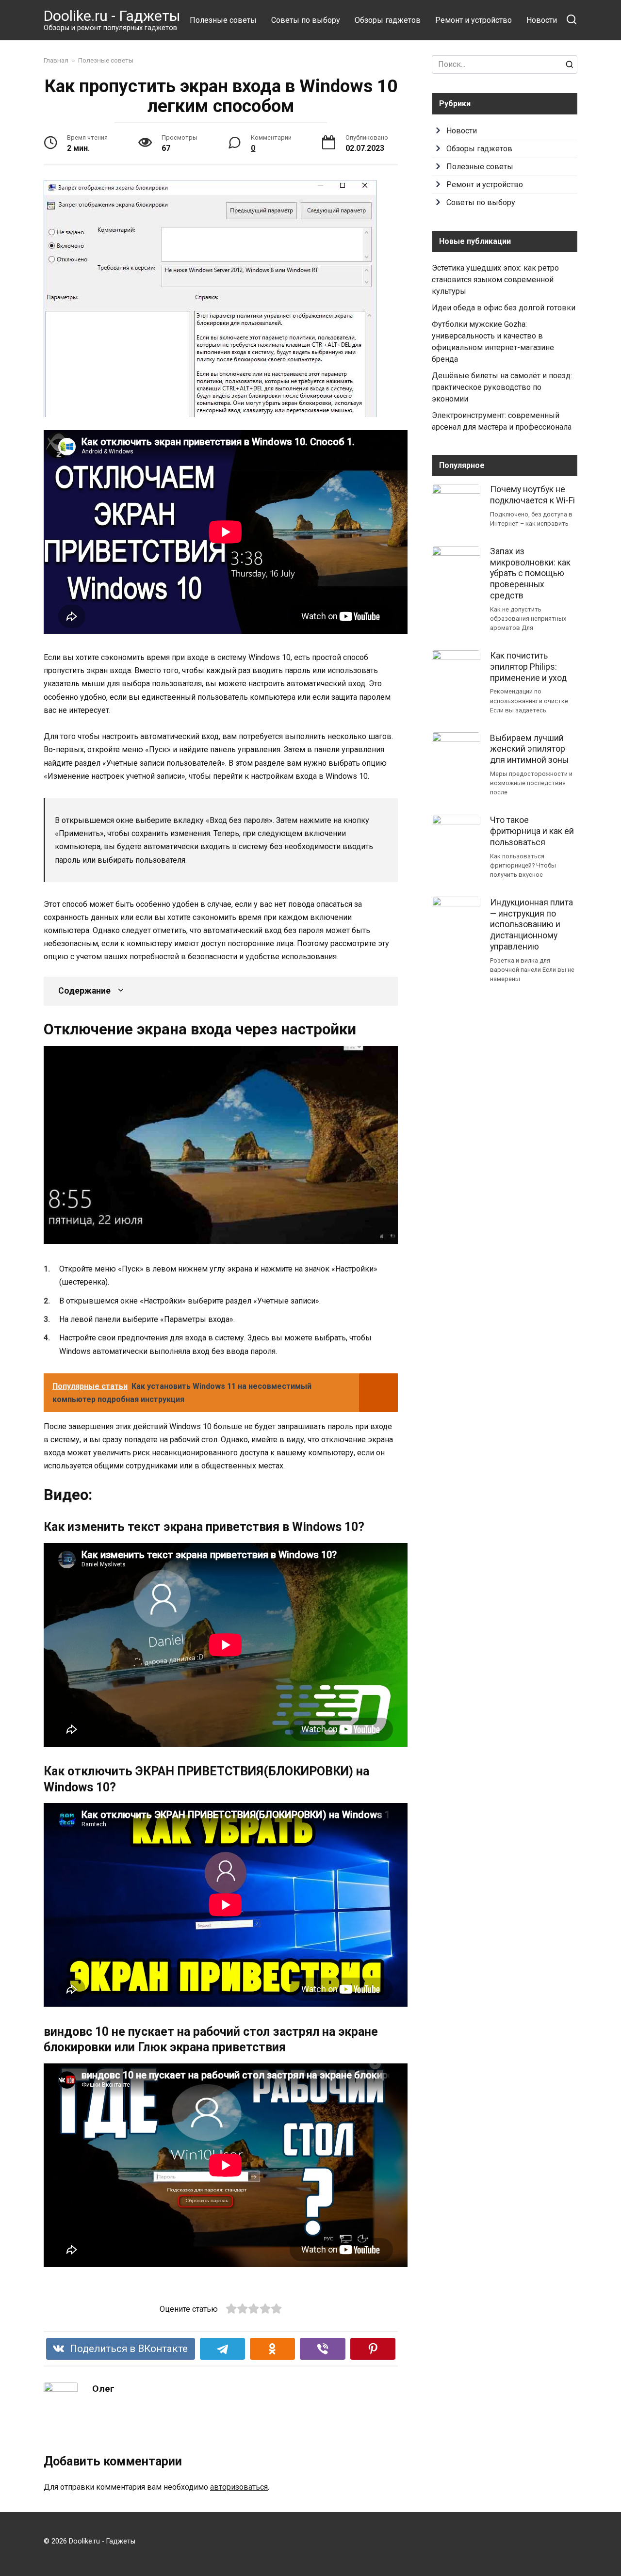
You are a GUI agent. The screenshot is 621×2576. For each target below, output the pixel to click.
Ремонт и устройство (474, 20)
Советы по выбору (306, 20)
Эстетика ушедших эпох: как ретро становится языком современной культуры (495, 280)
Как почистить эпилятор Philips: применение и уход (528, 667)
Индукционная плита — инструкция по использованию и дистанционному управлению (531, 924)
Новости (542, 20)
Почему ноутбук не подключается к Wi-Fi (532, 495)
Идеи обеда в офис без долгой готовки (504, 308)
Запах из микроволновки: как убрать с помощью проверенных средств (530, 573)
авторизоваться (239, 2487)
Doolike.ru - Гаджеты (112, 16)
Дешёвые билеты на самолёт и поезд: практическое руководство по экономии (502, 387)
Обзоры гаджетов (388, 20)
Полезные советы (223, 20)
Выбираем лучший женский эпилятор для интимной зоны (529, 749)
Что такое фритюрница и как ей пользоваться (532, 831)
